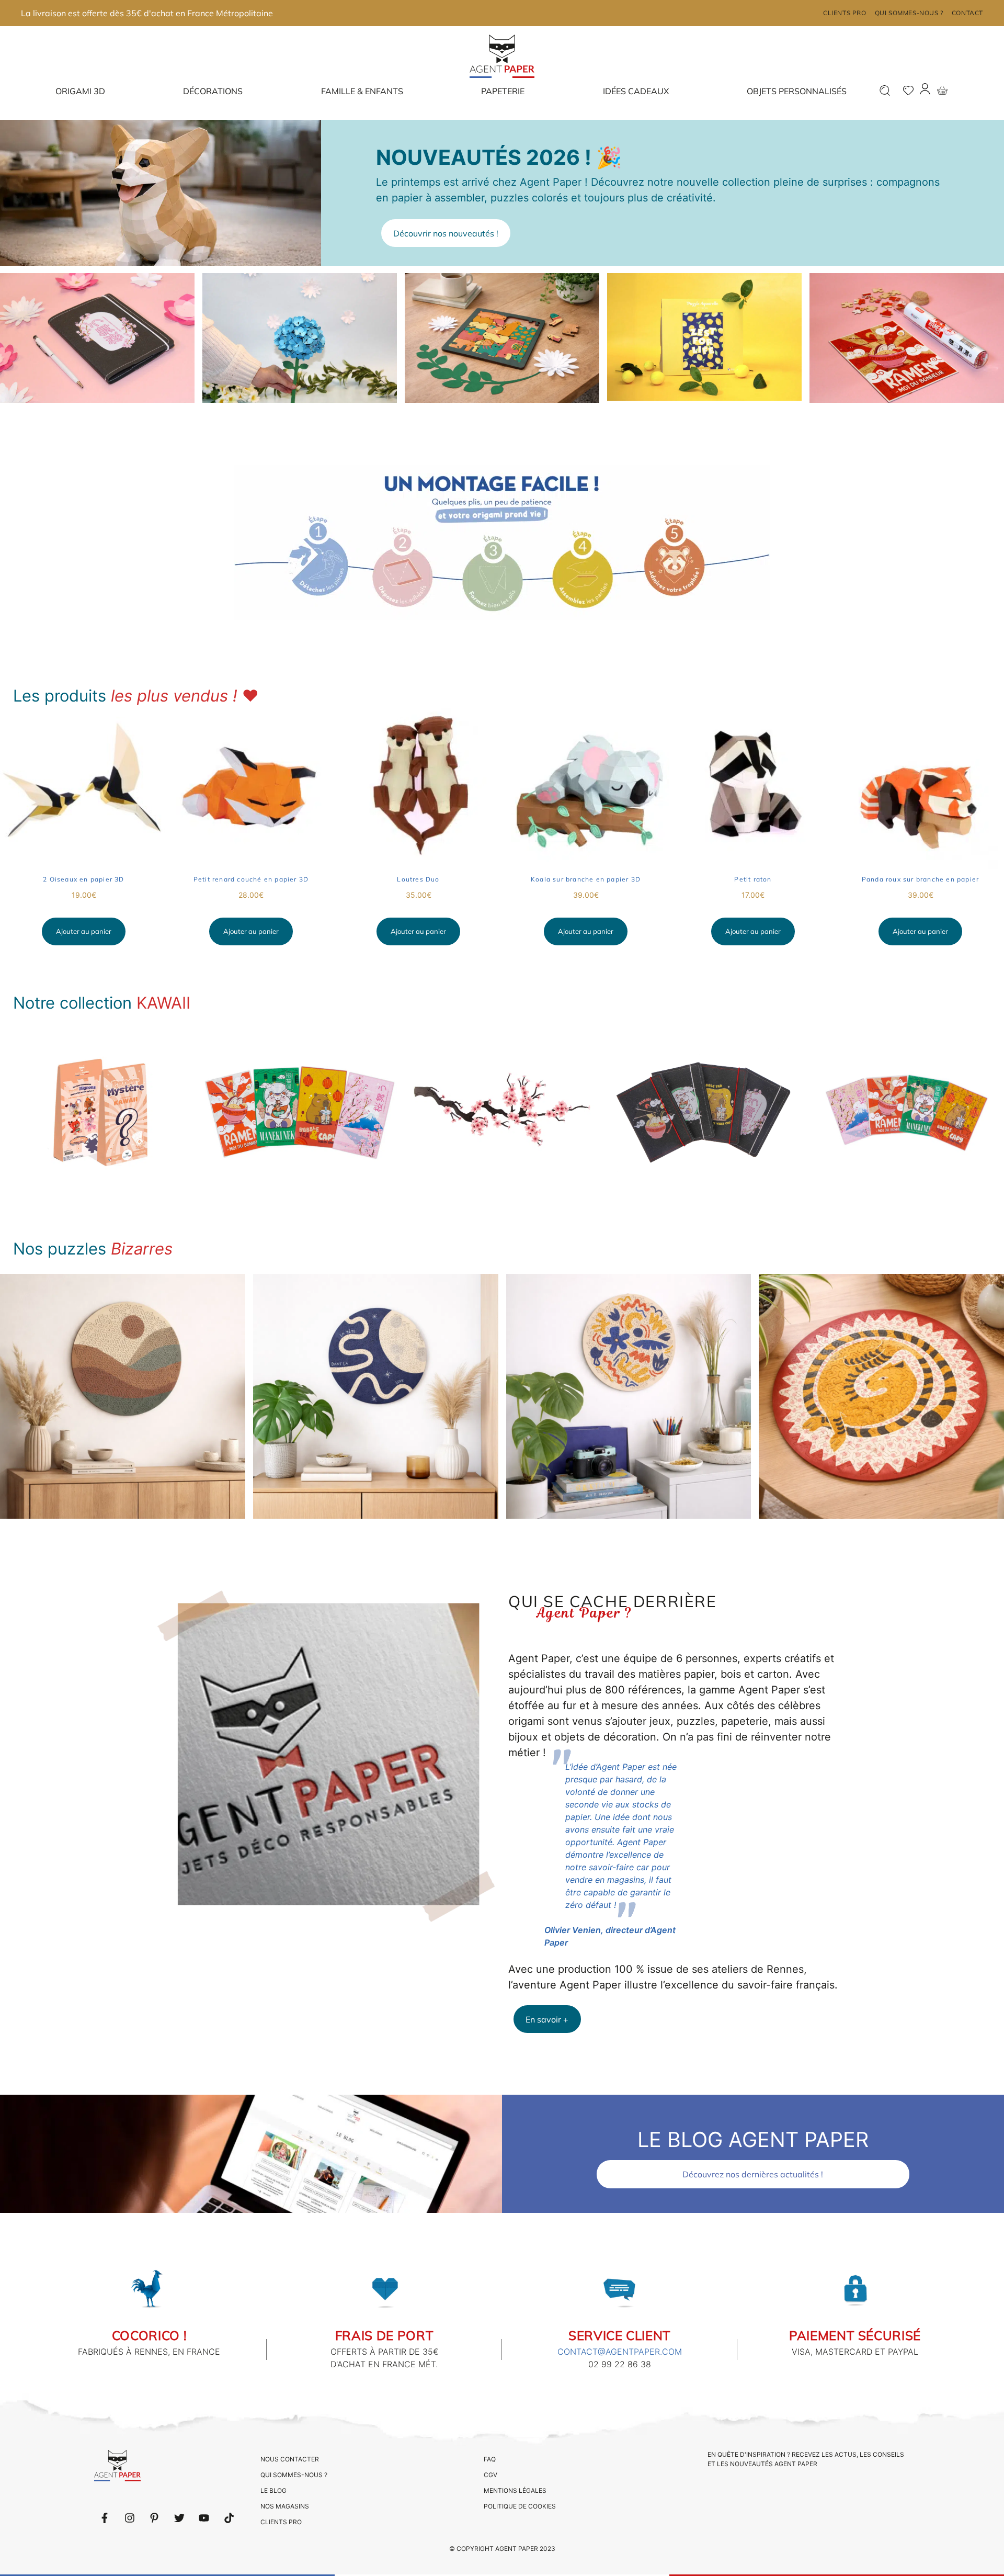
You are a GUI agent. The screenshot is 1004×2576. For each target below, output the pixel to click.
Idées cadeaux (636, 91)
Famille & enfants (362, 91)
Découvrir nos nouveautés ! (446, 233)
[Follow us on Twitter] (179, 2518)
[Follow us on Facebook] (105, 2518)
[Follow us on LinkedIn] (130, 2518)
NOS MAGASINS (285, 2506)
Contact (967, 13)
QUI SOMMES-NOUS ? (294, 2475)
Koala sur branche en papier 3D (586, 879)
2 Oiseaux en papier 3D (83, 879)
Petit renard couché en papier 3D (251, 879)
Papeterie (503, 91)
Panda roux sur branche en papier (920, 879)
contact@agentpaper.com (620, 2352)
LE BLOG (273, 2490)
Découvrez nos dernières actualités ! (753, 2174)
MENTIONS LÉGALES (515, 2490)
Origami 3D (80, 91)
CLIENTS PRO (281, 2522)
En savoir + (547, 2019)
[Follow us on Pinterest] (154, 2518)
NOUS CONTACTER (290, 2459)
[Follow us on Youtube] (204, 2518)
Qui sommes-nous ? (909, 13)
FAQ (490, 2459)
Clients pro (845, 13)
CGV (490, 2475)
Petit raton (753, 879)
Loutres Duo (418, 879)
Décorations (213, 91)
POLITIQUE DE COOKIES (520, 2506)
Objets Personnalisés (797, 91)
